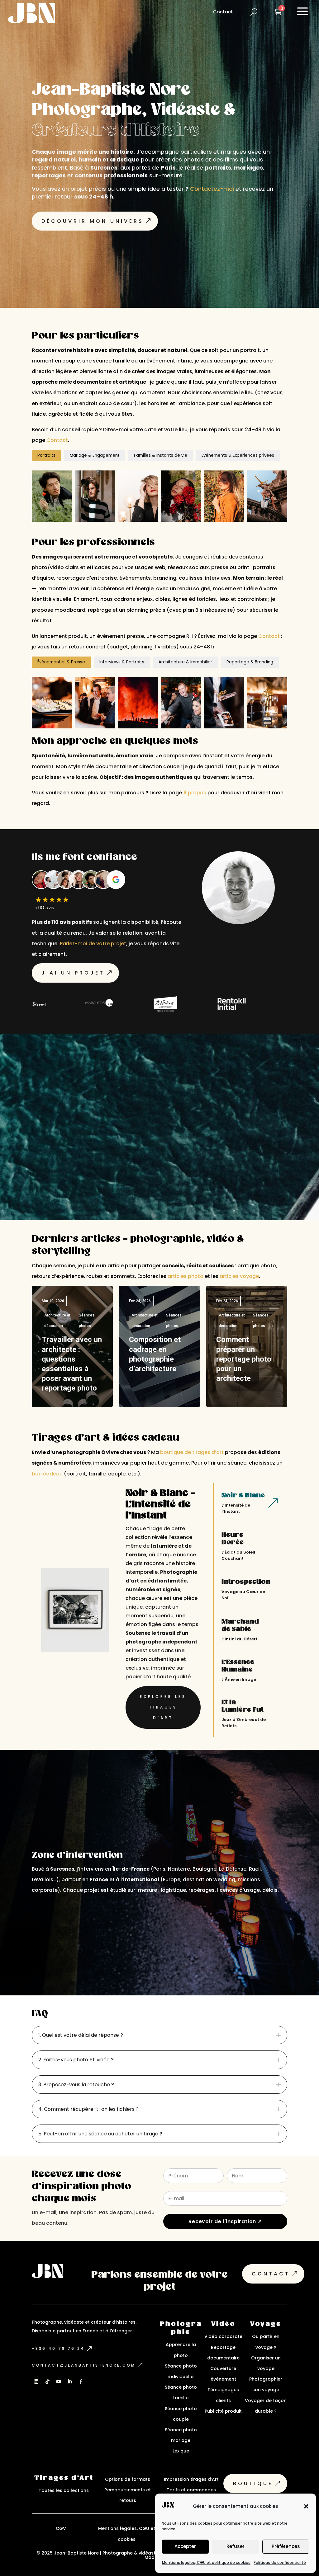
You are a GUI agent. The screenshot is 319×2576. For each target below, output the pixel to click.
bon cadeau (47, 1474)
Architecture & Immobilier (185, 662)
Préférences (286, 2546)
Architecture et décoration (57, 1321)
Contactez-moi (212, 189)
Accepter (185, 2546)
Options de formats (128, 2479)
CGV (61, 2528)
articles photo (186, 1276)
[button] (306, 2506)
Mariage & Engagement (95, 455)
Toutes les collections (64, 2490)
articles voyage (239, 1276)
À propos (195, 793)
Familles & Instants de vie (161, 455)
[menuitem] (223, 12)
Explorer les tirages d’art (163, 1707)
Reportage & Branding (250, 662)
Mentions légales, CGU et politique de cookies (206, 2562)
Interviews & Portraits (122, 662)
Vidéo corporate (223, 2336)
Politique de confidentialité (280, 2562)
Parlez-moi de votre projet (93, 944)
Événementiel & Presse (61, 662)
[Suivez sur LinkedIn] (70, 2382)
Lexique (181, 2451)
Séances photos (87, 1321)
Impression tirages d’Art (191, 2479)
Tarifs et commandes (191, 2490)
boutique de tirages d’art (192, 1452)
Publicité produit (223, 2411)
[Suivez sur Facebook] (81, 2382)
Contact (57, 440)
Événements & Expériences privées (238, 455)
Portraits (46, 455)
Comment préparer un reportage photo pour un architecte (244, 1359)
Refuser (236, 2546)
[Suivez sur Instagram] (36, 2382)
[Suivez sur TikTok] (47, 2382)
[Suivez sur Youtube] (59, 2382)
